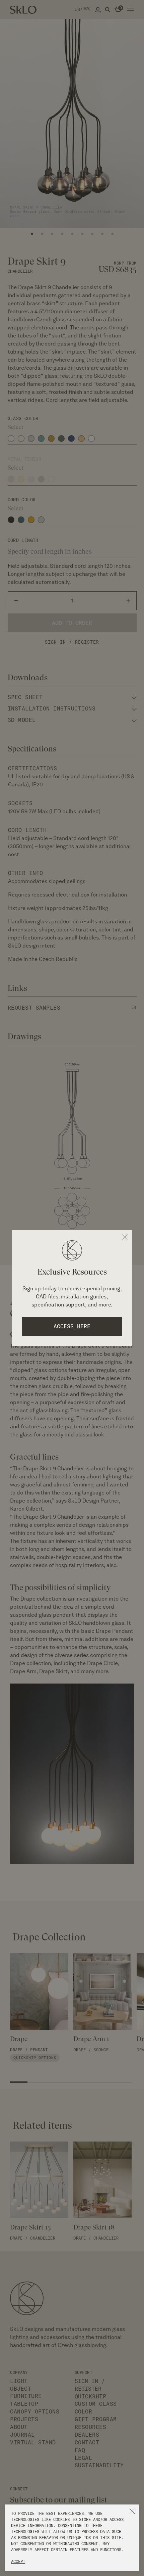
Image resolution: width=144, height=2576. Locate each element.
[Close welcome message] (125, 1237)
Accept (18, 2561)
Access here (72, 1326)
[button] (132, 2511)
